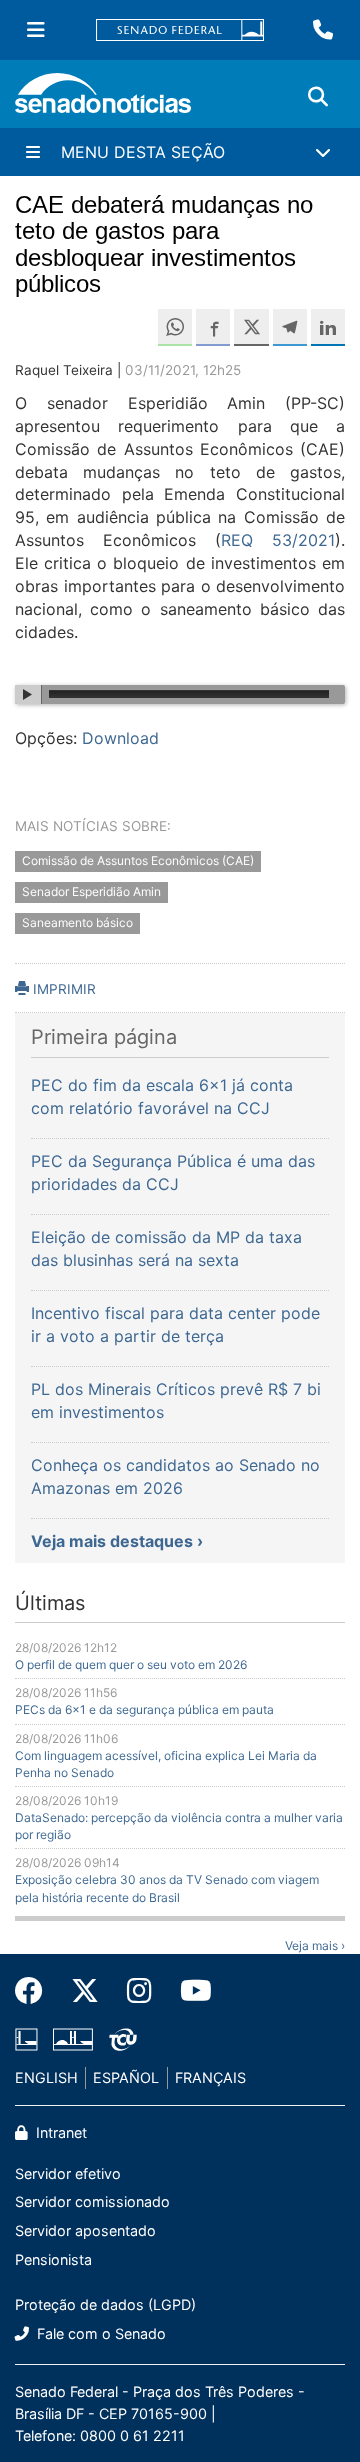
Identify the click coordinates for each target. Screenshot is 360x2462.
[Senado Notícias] (103, 100)
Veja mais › (315, 1945)
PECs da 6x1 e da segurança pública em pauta (144, 1709)
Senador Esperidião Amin (91, 891)
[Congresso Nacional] (73, 2038)
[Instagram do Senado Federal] (139, 1991)
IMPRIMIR (62, 989)
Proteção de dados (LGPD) (105, 2304)
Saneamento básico (77, 922)
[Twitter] (85, 1991)
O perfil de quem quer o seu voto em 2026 (131, 1664)
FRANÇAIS (210, 2077)
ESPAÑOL (126, 2077)
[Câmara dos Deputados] (26, 2038)
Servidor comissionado (92, 2201)
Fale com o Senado (99, 2333)
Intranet (59, 2132)
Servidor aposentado (85, 2230)
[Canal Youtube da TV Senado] (189, 1991)
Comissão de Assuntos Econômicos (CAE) (138, 861)
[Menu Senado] (36, 30)
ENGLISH (46, 2077)
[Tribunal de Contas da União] (123, 2038)
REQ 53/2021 (278, 540)
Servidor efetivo (68, 2173)
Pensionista (53, 2259)
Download (120, 738)
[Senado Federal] (180, 30)
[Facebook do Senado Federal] (36, 1991)
